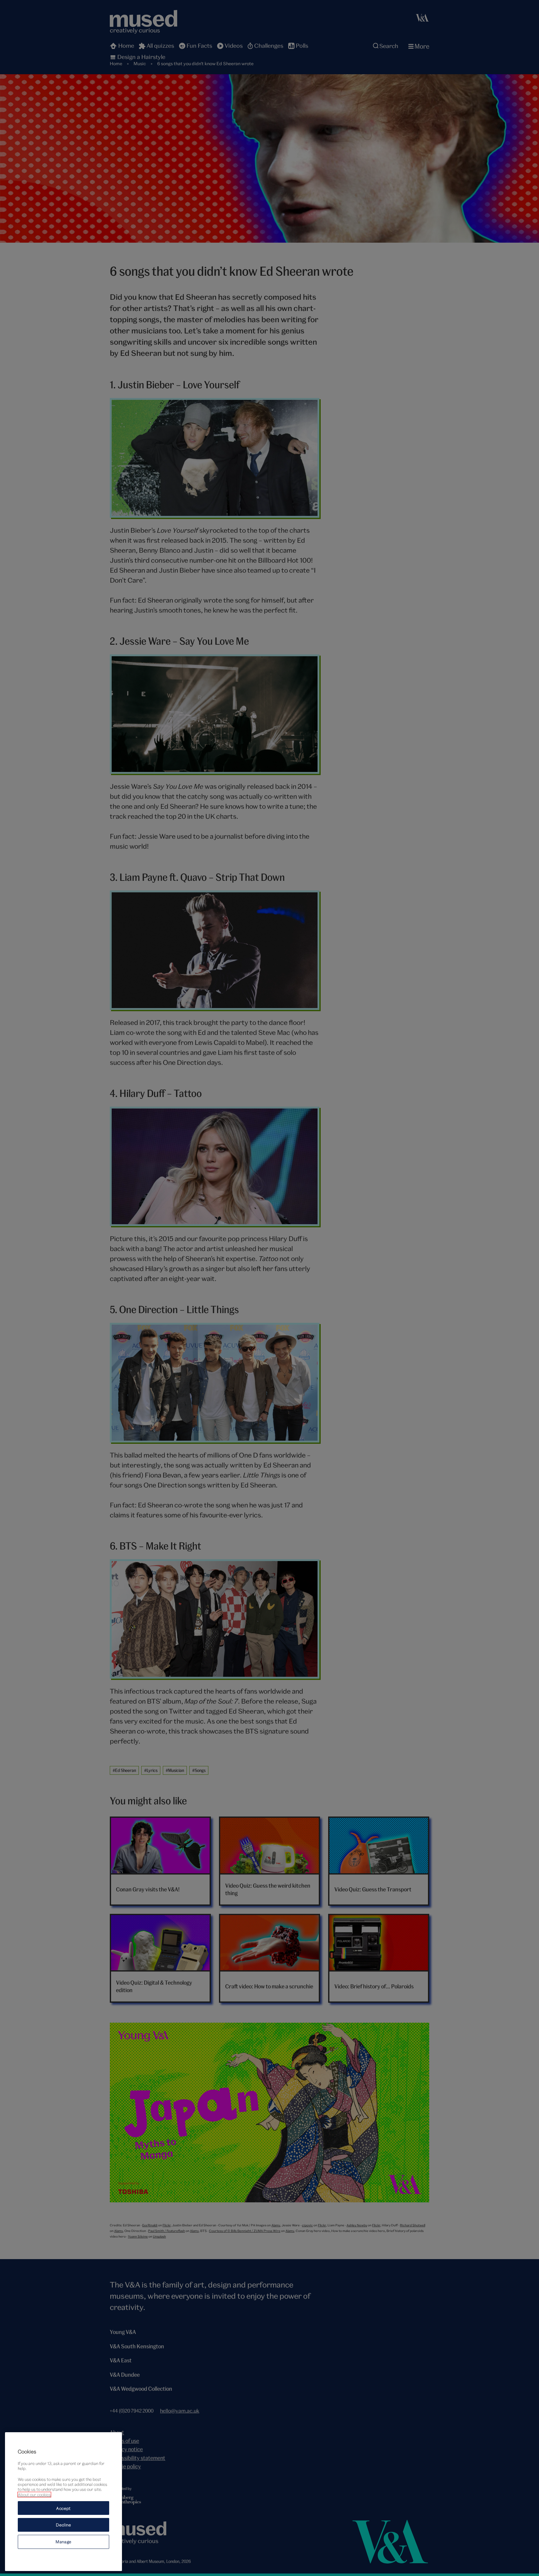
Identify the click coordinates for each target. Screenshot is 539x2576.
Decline (63, 2525)
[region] (63, 2502)
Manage (63, 2542)
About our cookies (34, 2495)
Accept (63, 2508)
